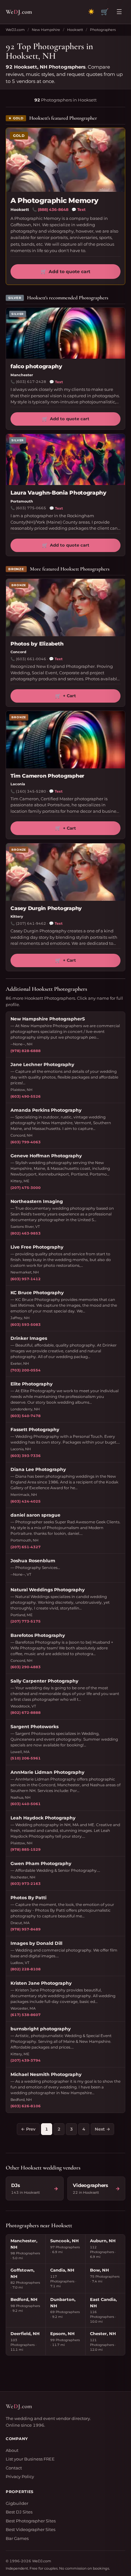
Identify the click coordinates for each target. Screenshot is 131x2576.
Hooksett (75, 30)
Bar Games (17, 2538)
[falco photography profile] (65, 333)
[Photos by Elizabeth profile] (65, 608)
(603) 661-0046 (31, 659)
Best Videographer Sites (31, 2529)
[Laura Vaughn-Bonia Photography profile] (65, 459)
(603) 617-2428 (31, 382)
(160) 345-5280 (31, 791)
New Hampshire (46, 30)
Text (79, 209)
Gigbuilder (17, 2503)
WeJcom (19, 12)
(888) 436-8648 (53, 209)
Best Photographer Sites (31, 2521)
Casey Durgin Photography (46, 908)
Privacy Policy (20, 2476)
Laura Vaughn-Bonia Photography (59, 493)
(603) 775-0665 (31, 508)
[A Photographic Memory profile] (65, 160)
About (12, 2450)
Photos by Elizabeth (37, 644)
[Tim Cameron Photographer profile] (65, 740)
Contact (14, 2468)
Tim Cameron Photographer (47, 776)
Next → (102, 2129)
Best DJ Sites (19, 2512)
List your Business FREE (30, 2459)
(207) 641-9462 (31, 923)
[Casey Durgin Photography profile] (65, 872)
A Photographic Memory (55, 201)
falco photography (36, 366)
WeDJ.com (15, 30)
